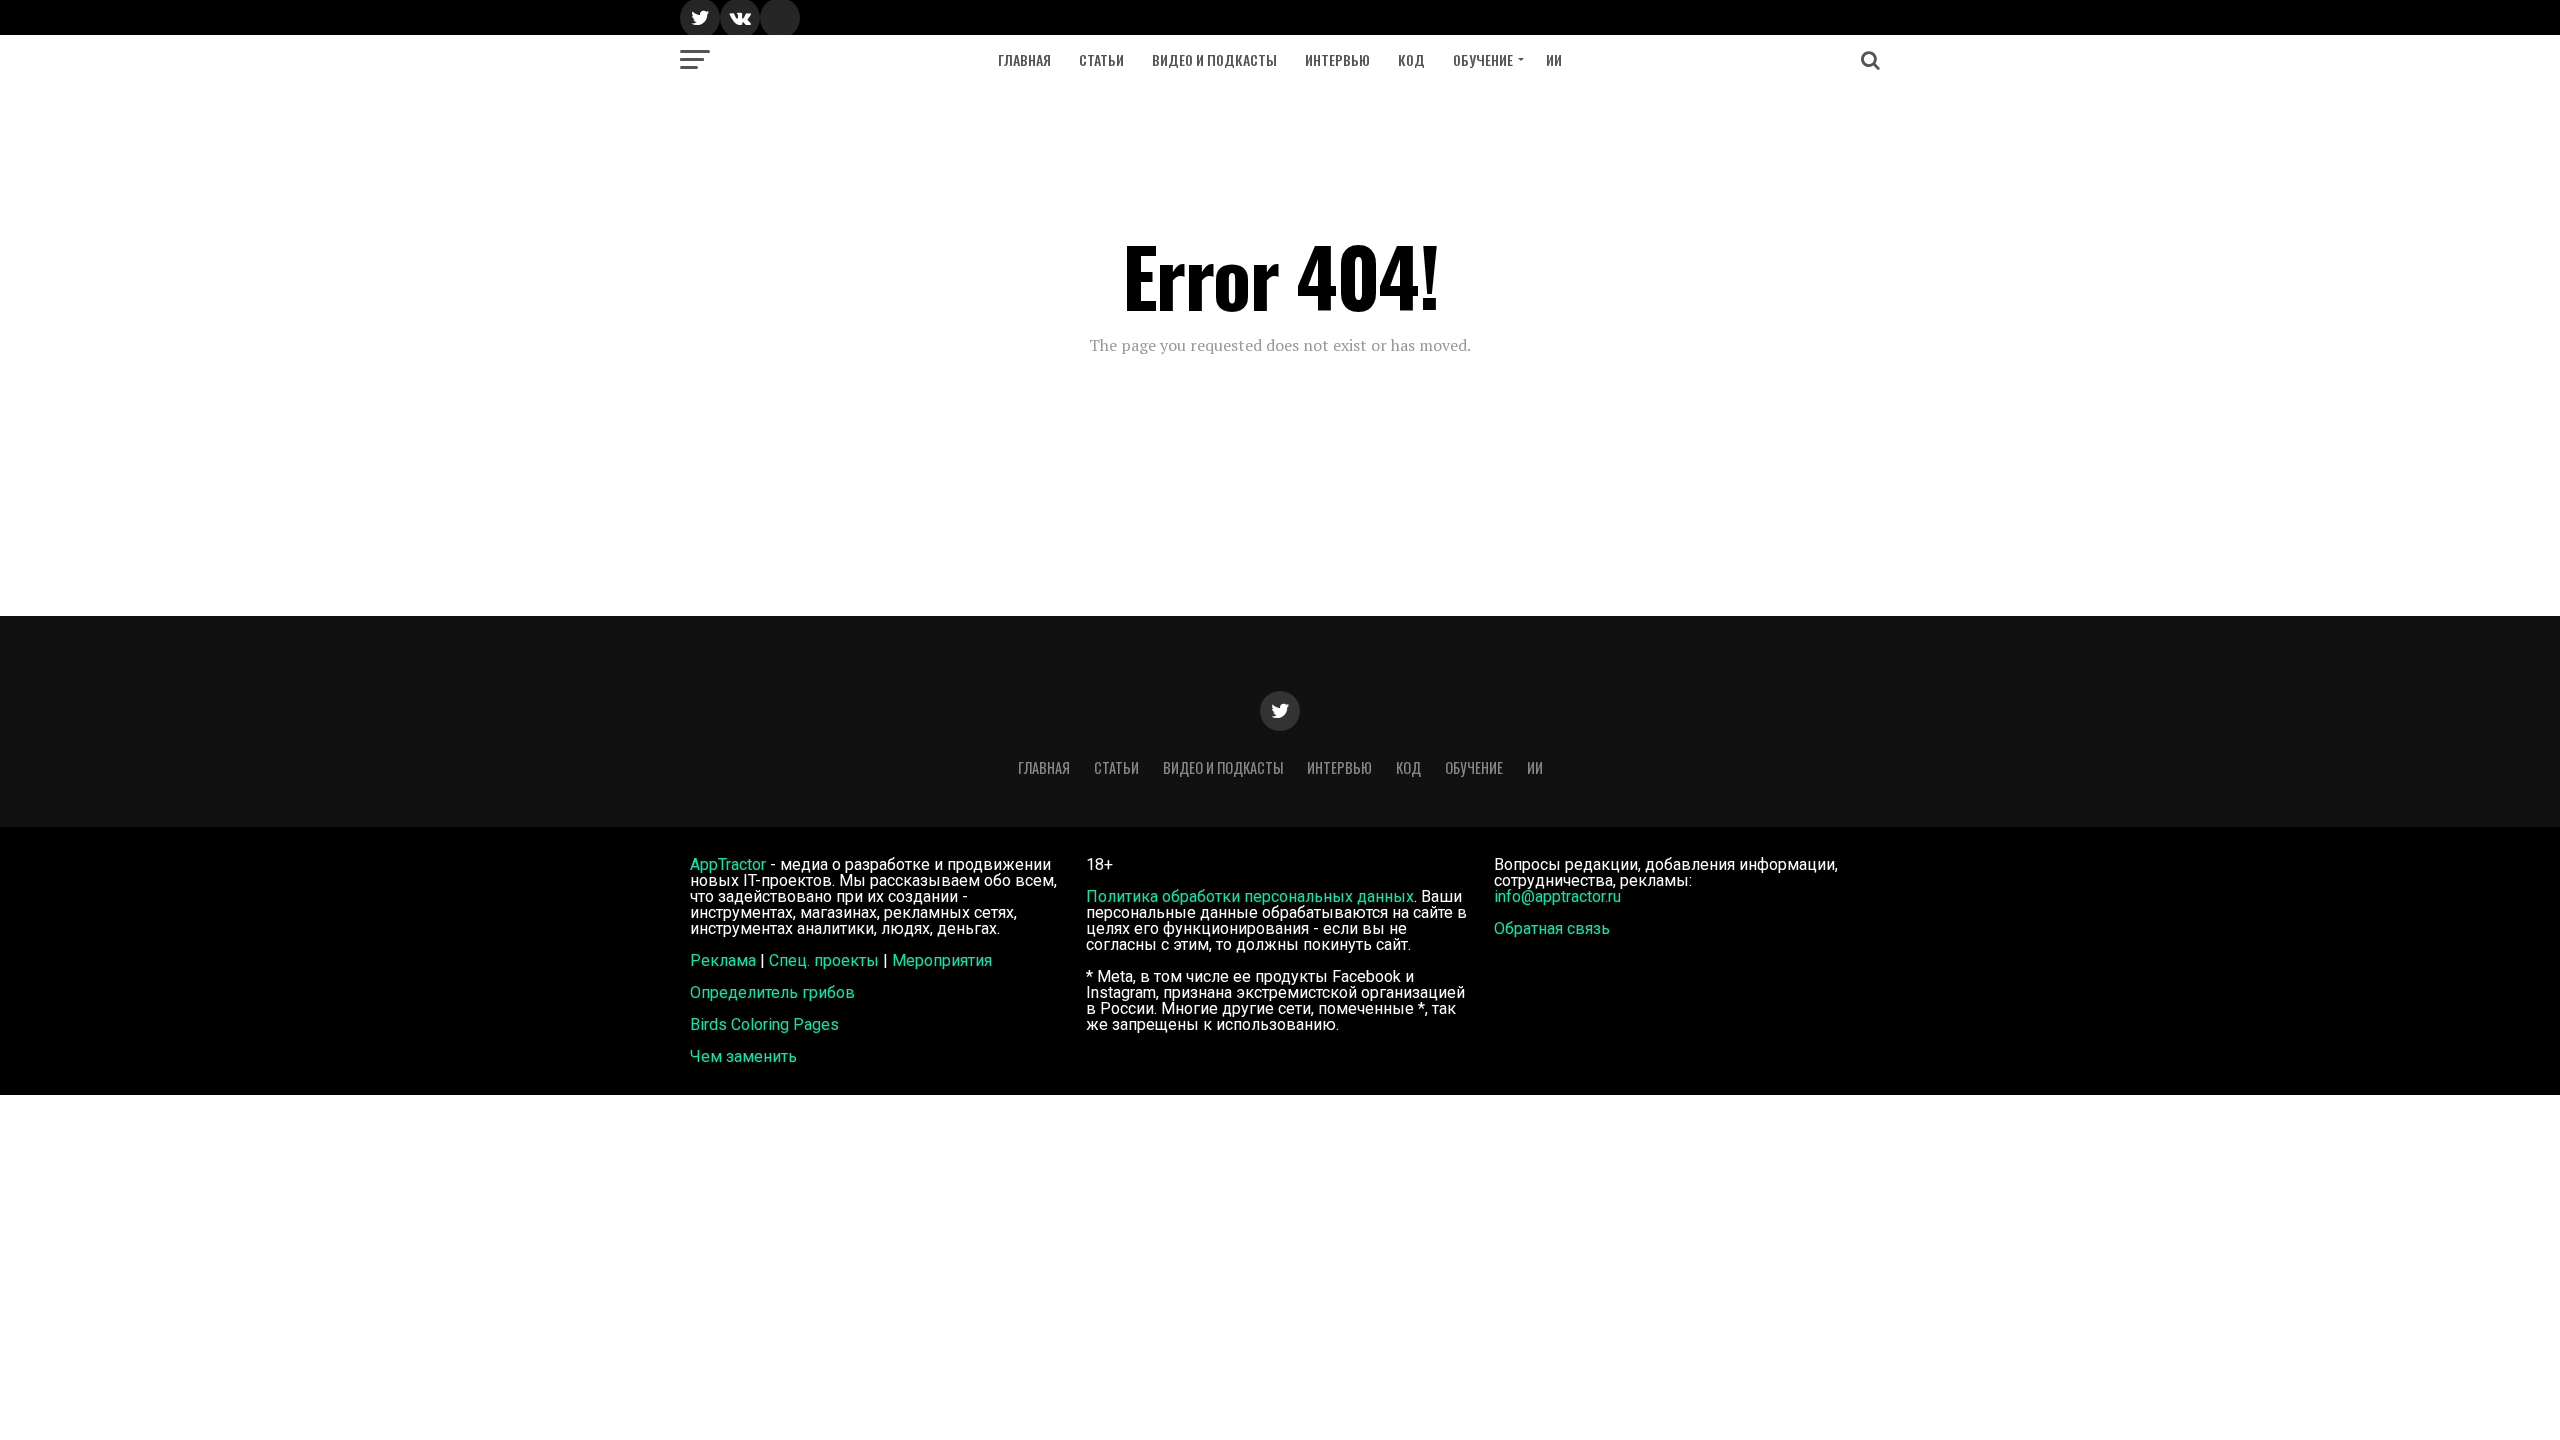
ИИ (1554, 59)
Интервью (1337, 59)
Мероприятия (942, 960)
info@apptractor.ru (1557, 896)
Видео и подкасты (1214, 59)
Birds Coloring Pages (764, 1024)
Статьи (1101, 59)
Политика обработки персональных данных (1250, 896)
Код (1411, 59)
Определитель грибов (772, 992)
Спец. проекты (824, 960)
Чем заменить (743, 1056)
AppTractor (728, 864)
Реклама (723, 960)
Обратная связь (1552, 928)
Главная (1024, 59)
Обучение (1483, 59)
